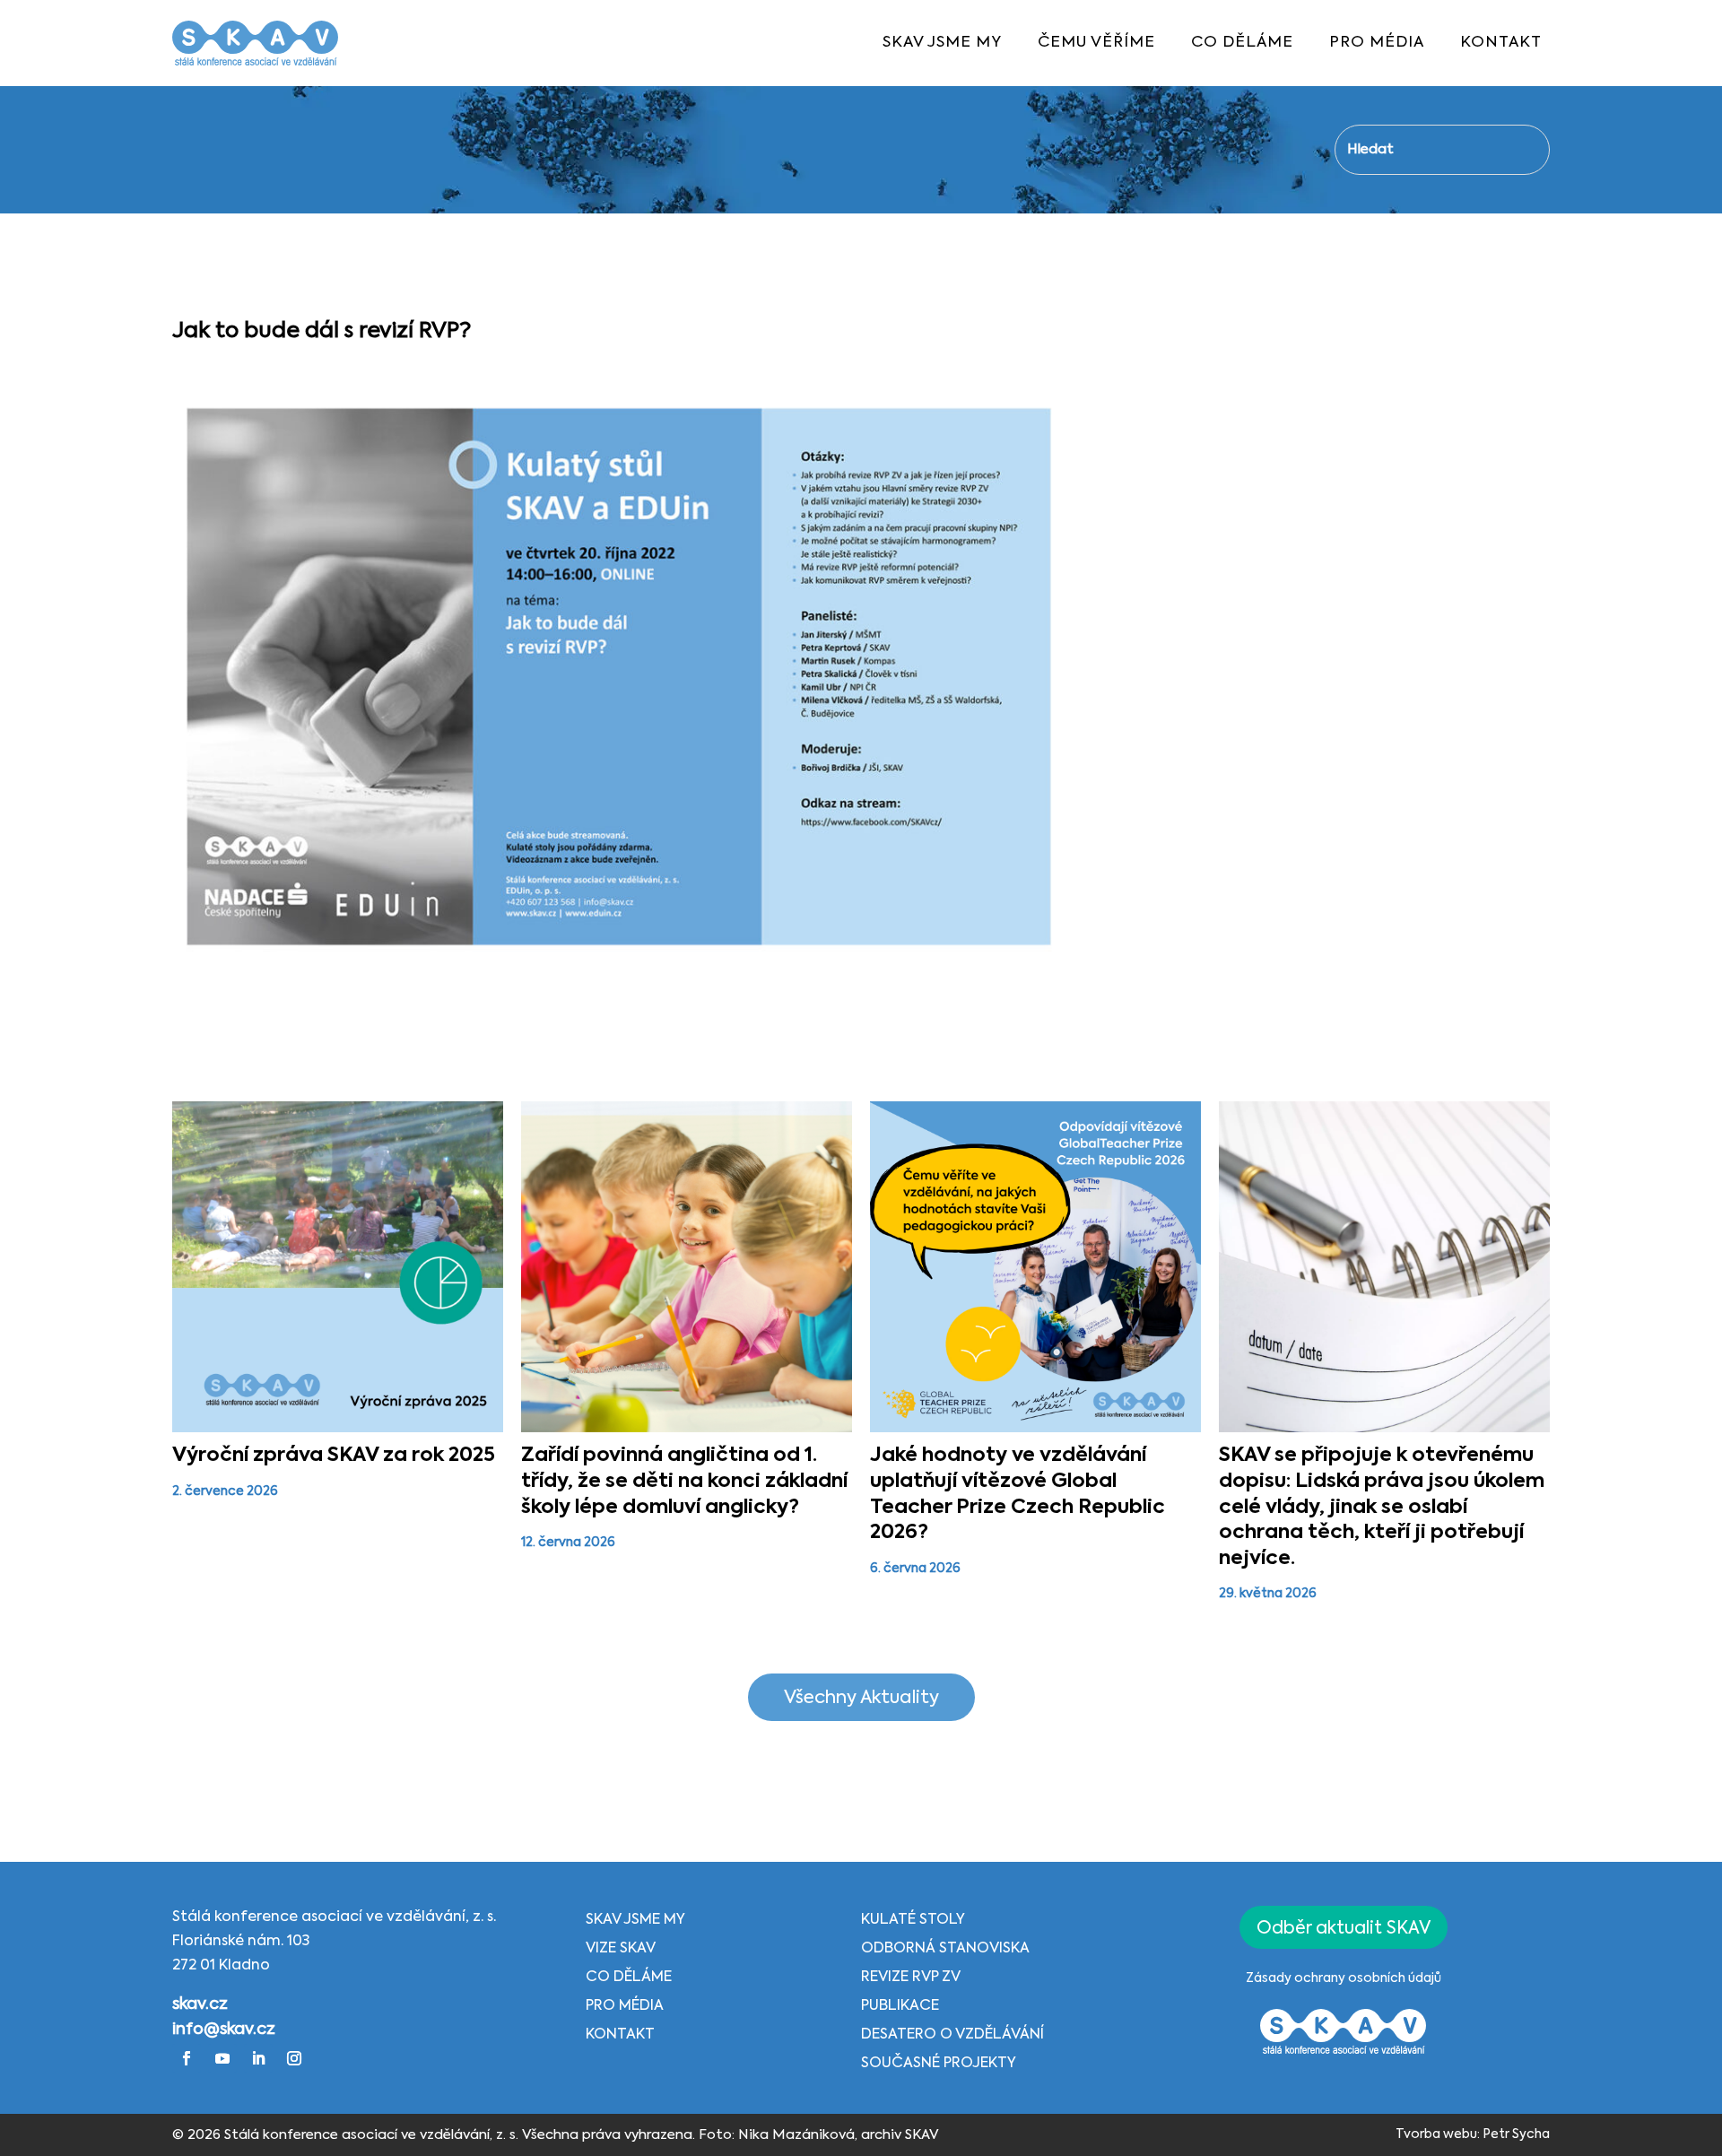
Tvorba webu (1436, 2134)
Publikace (900, 2006)
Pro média (625, 2006)
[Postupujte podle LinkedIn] (258, 2058)
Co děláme (629, 1978)
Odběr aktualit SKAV (1344, 1929)
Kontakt (620, 2035)
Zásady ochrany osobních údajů (1344, 1978)
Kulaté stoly (913, 1920)
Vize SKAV (621, 1949)
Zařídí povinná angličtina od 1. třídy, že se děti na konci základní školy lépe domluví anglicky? (684, 1481)
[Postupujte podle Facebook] (187, 2058)
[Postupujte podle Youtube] (222, 2058)
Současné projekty (939, 2064)
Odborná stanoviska (945, 1949)
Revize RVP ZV (911, 1978)
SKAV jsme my (635, 1920)
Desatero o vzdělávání (952, 2035)
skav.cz (200, 2004)
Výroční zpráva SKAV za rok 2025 (334, 1456)
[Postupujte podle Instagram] (294, 2058)
